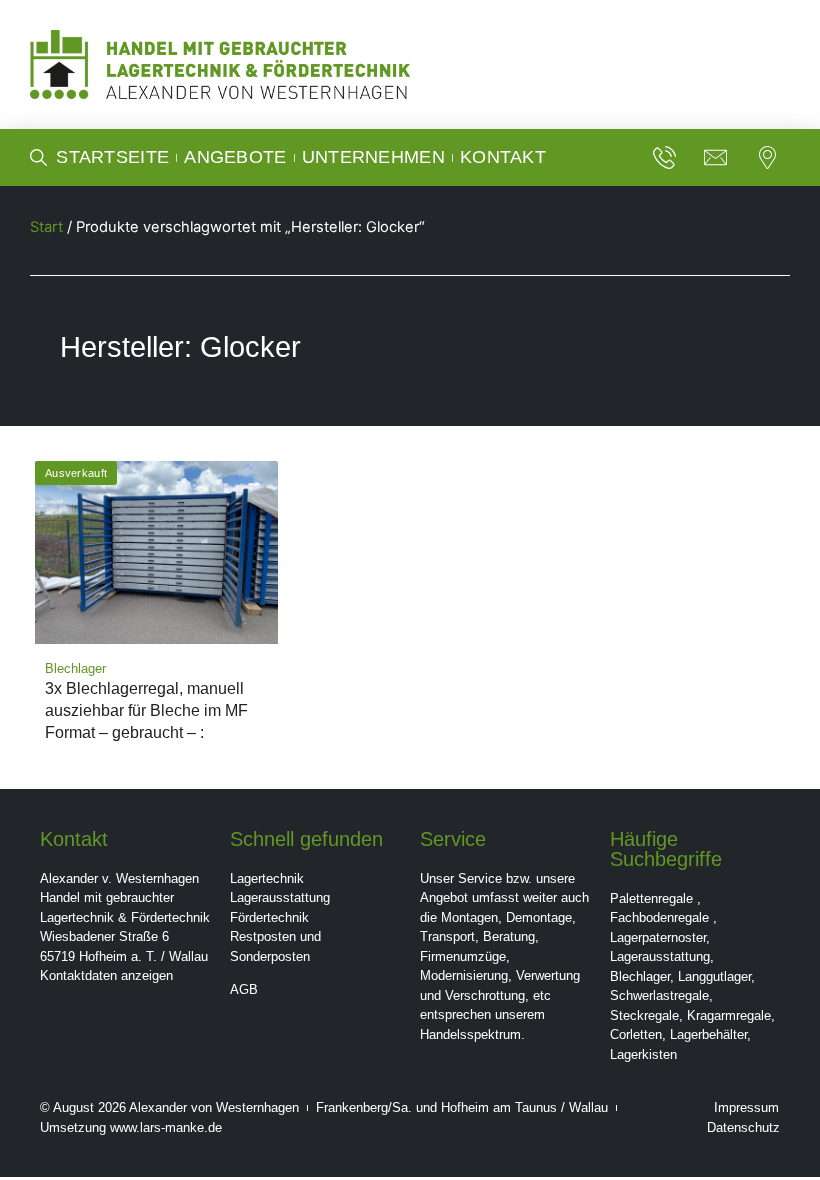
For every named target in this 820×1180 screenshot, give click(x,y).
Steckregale (644, 1015)
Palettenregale (651, 898)
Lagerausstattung (280, 897)
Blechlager (640, 976)
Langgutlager (714, 976)
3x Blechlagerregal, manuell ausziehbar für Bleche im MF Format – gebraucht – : (146, 710)
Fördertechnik (269, 917)
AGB (244, 989)
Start (46, 227)
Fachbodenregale (659, 917)
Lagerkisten (643, 1054)
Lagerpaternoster (658, 937)
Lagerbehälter (708, 1034)
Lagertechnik (267, 878)
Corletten (636, 1034)
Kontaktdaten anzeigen (106, 975)
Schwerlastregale (659, 995)
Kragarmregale (729, 1015)
